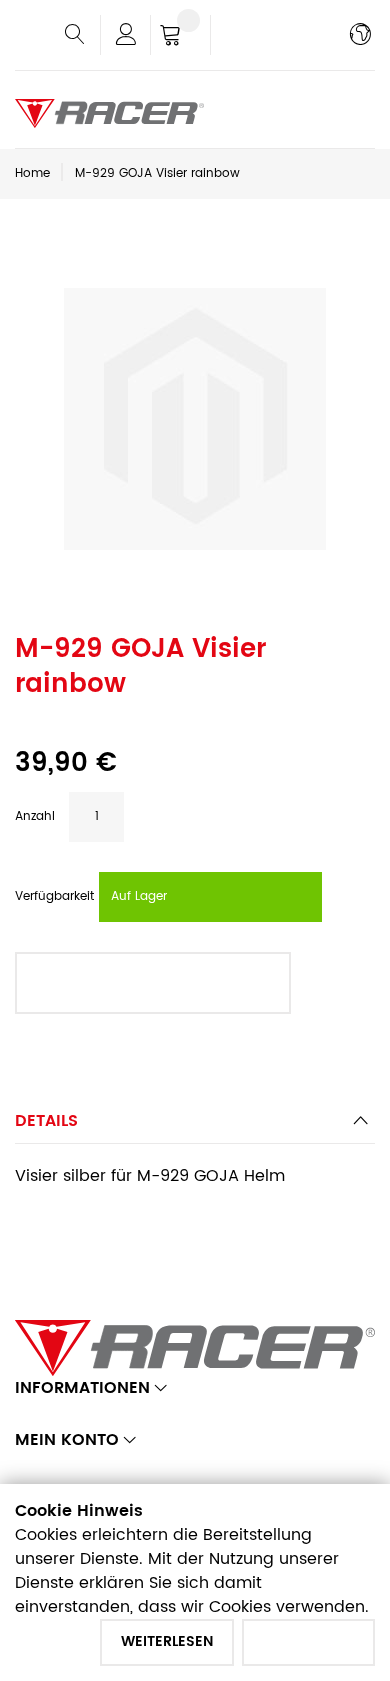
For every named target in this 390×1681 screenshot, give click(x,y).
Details (46, 1121)
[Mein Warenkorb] (180, 37)
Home (32, 173)
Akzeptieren (308, 1641)
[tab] (195, 1126)
